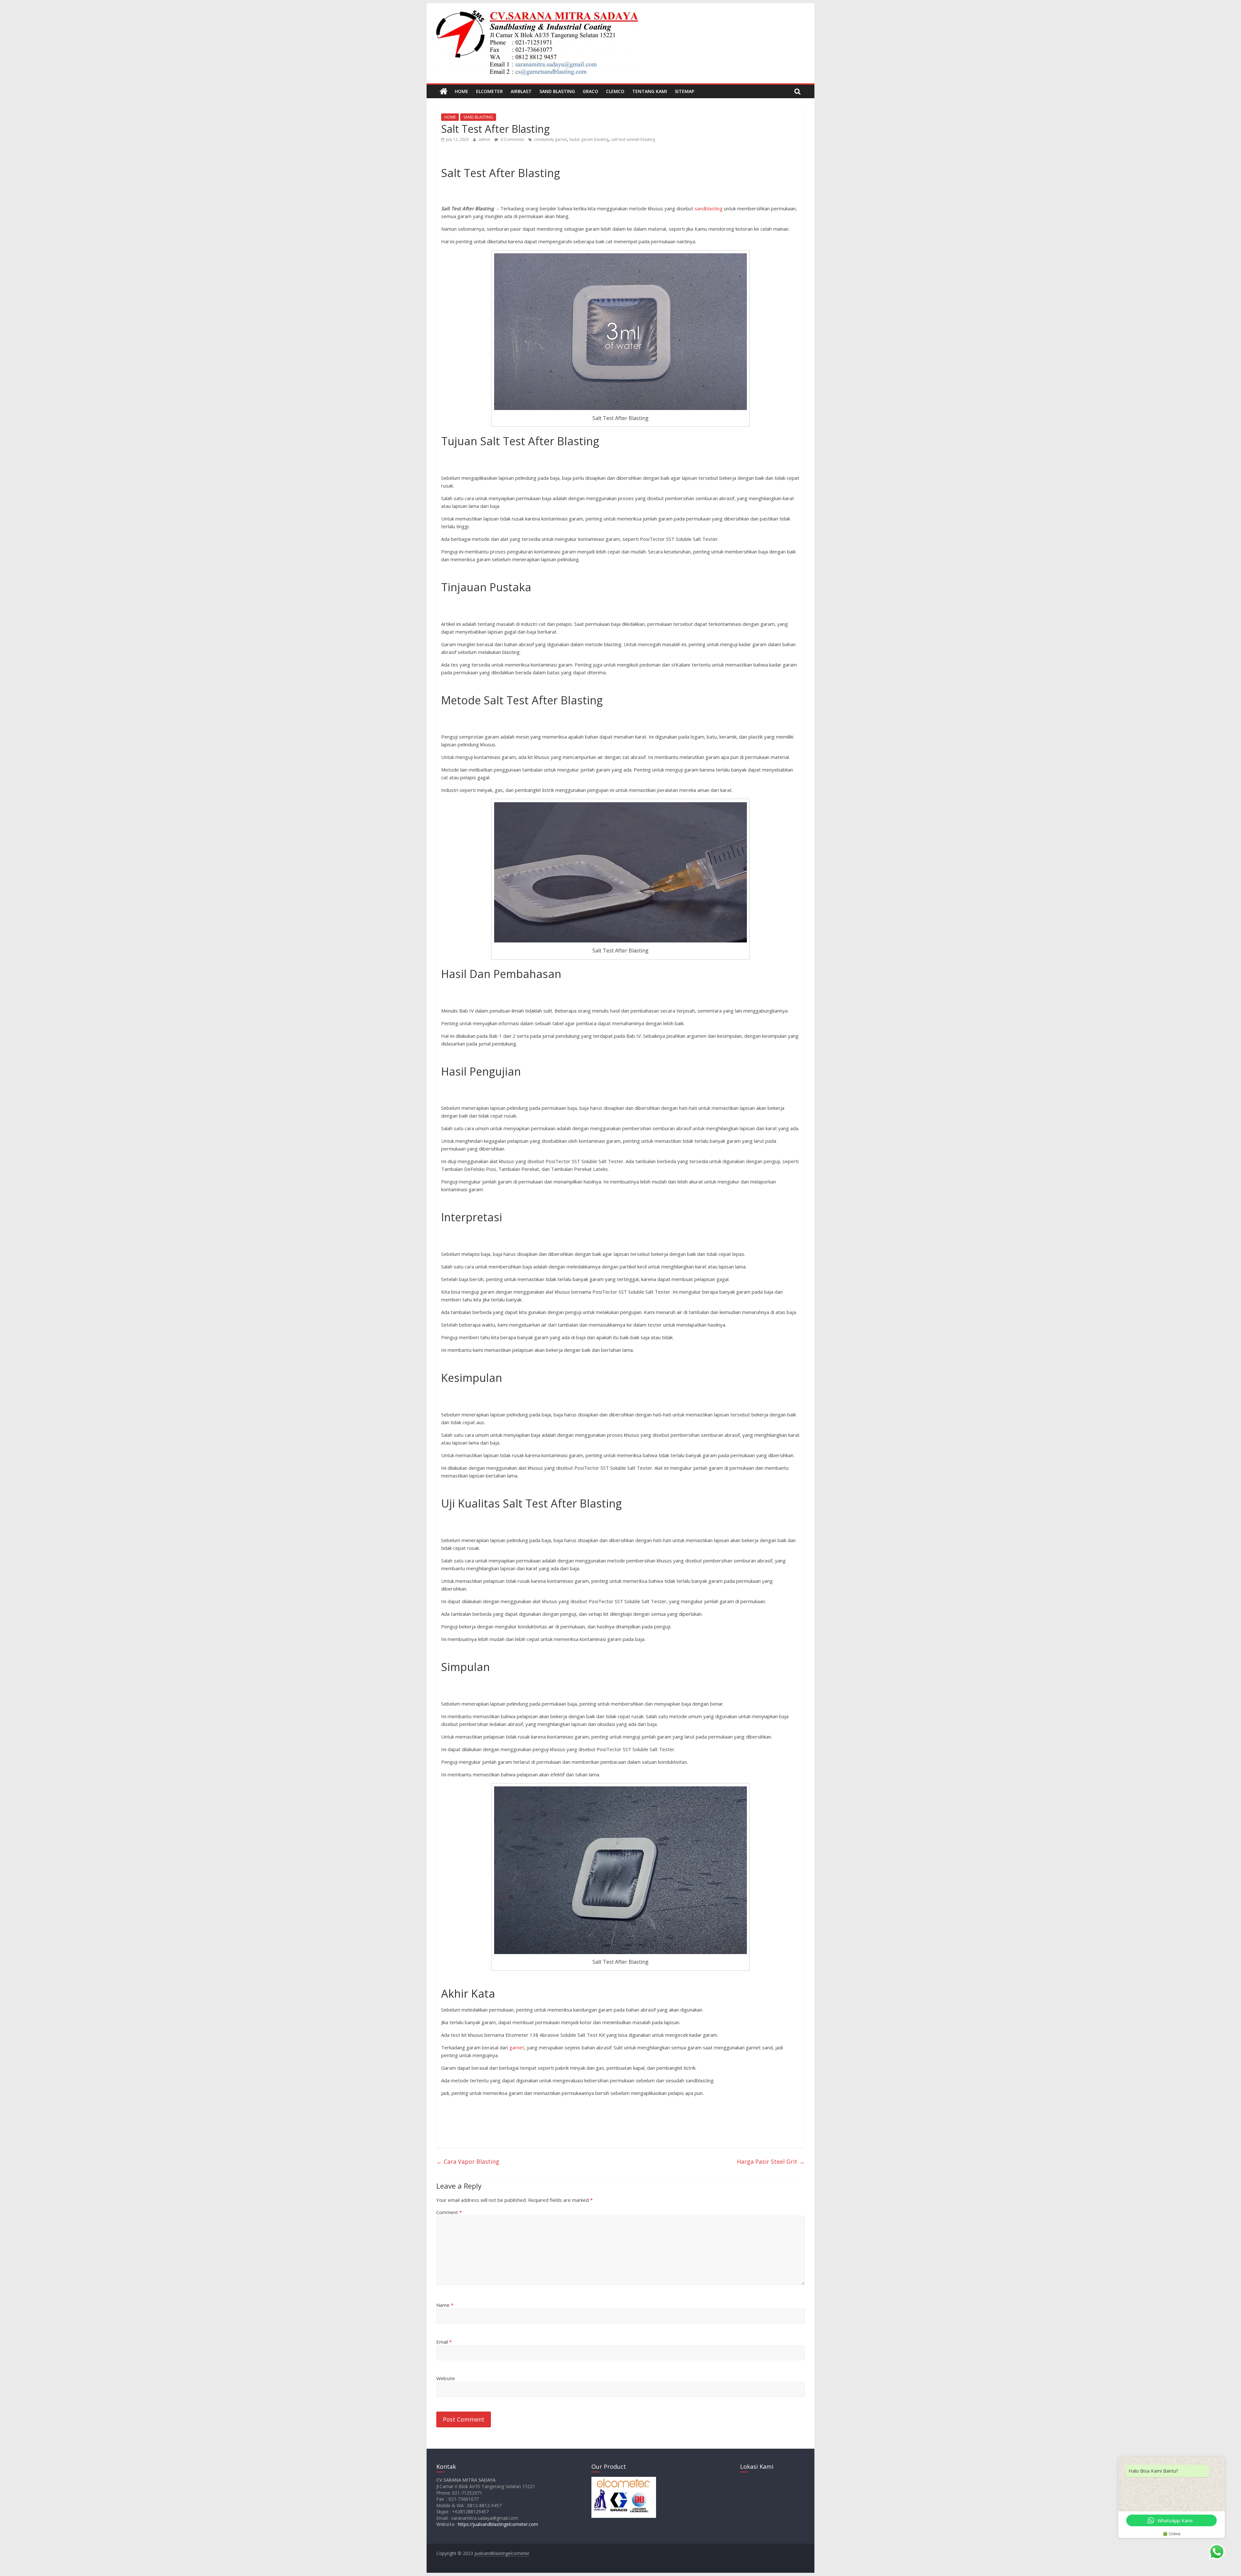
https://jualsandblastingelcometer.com (498, 2524)
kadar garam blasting (589, 139)
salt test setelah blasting (633, 139)
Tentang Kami (650, 91)
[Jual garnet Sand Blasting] (444, 91)
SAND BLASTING (557, 91)
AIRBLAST (521, 91)
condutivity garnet (550, 139)
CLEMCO (615, 91)
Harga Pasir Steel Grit (771, 2161)
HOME (461, 91)
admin (485, 139)
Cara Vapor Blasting (468, 2161)
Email (444, 2342)
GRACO (590, 91)
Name (445, 2305)
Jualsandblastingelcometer (502, 2553)
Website (446, 2378)
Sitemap (684, 91)
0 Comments (512, 139)
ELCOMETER (489, 91)
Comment (449, 2212)
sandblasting (709, 208)
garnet (517, 2047)
